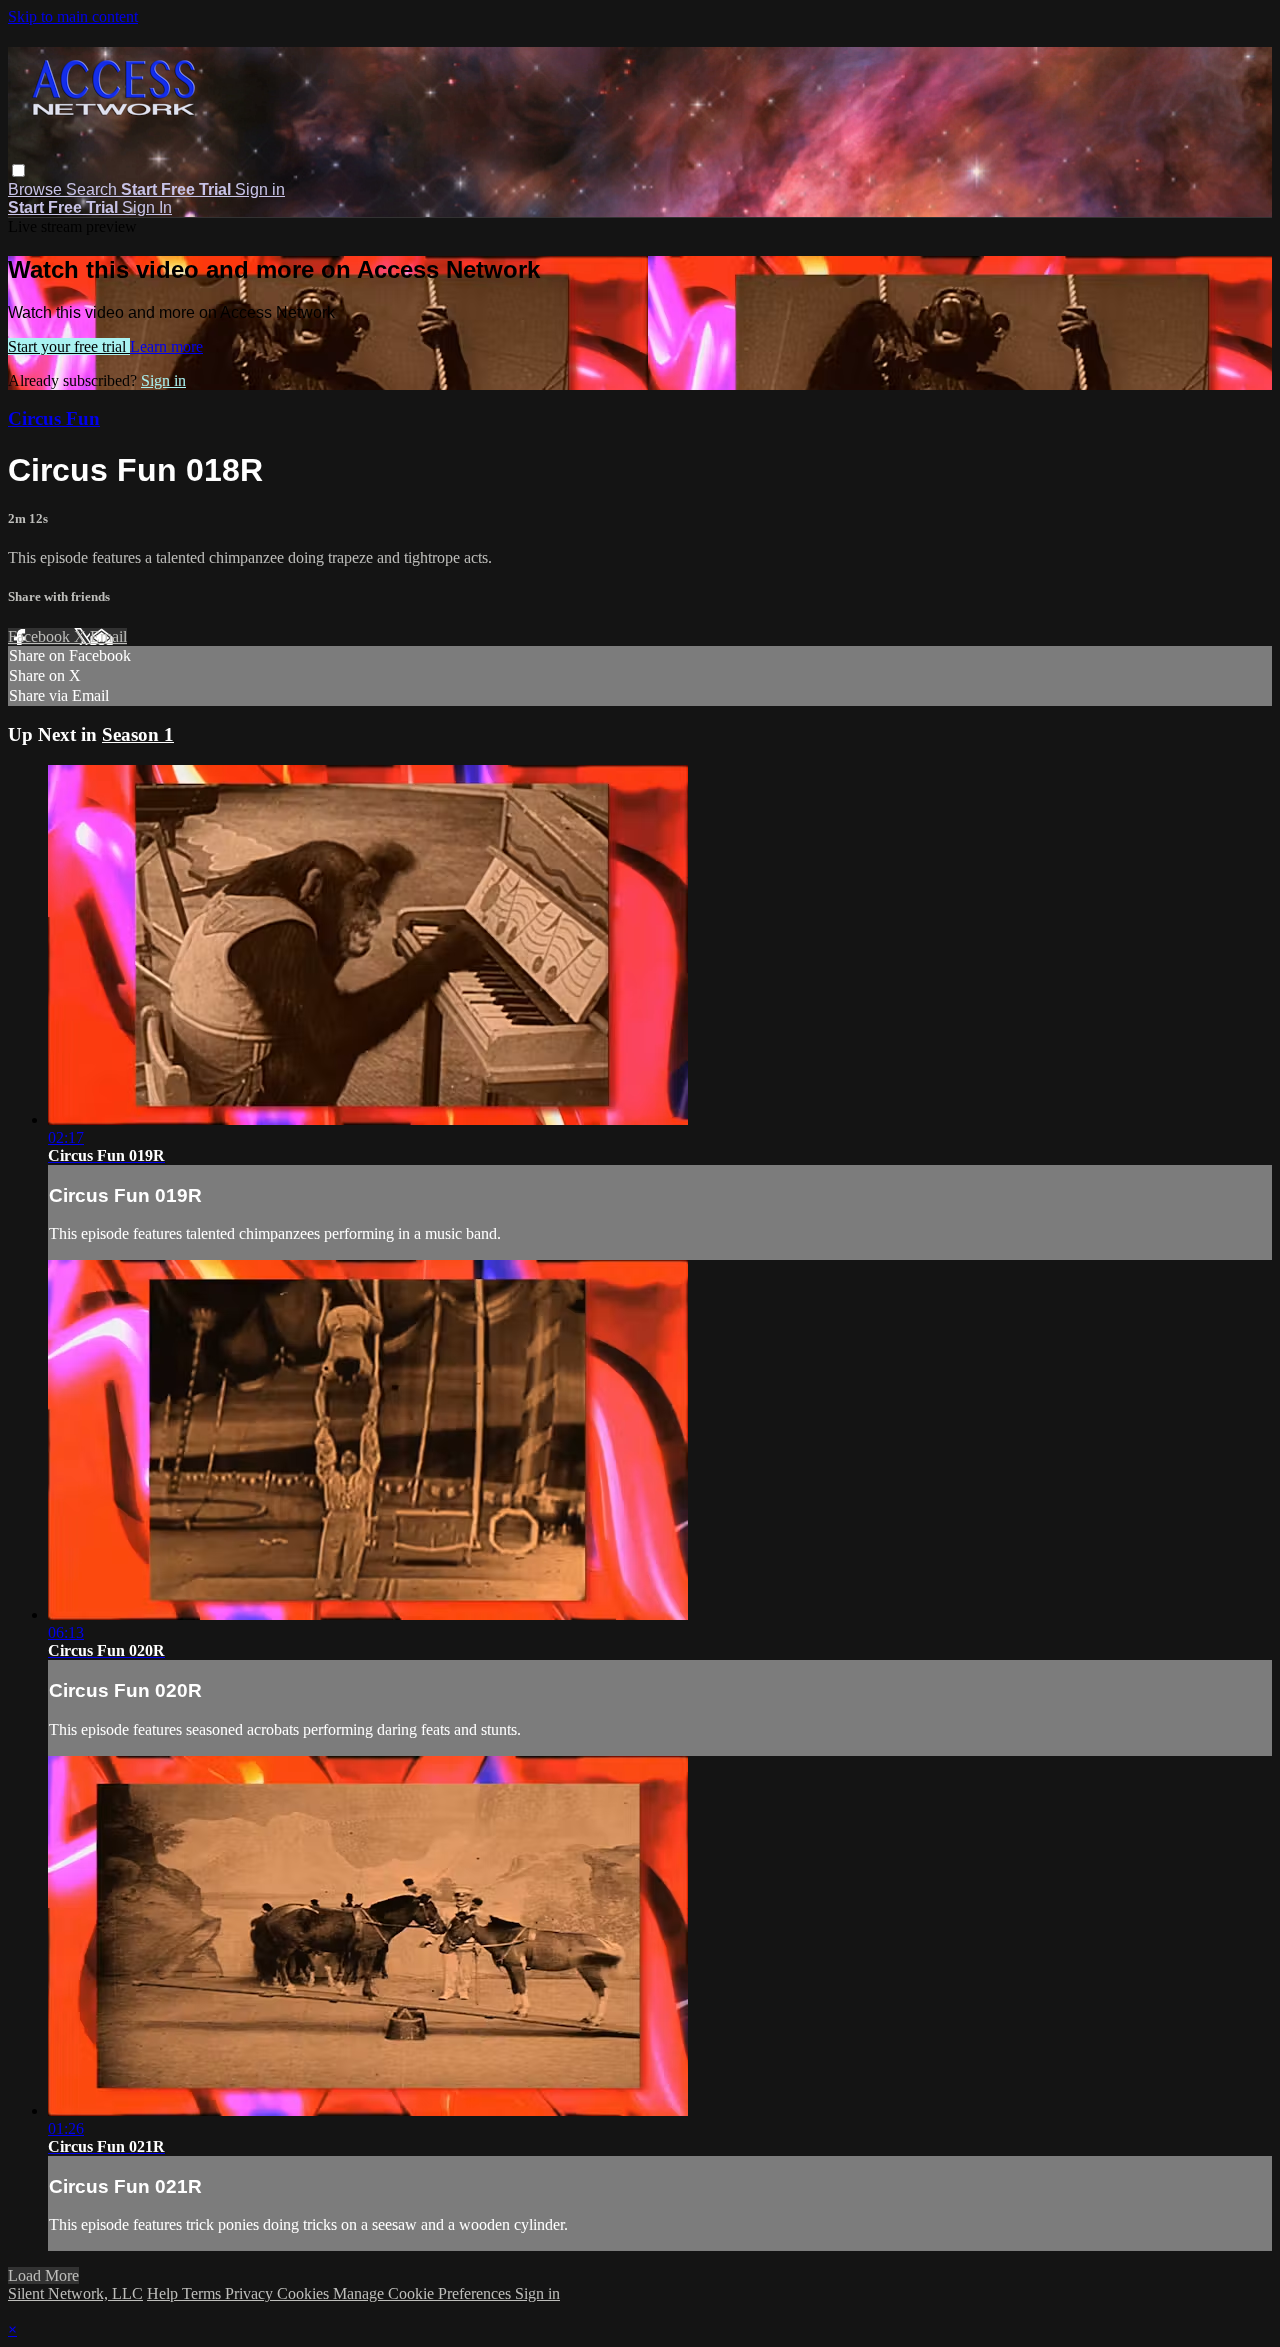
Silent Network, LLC (75, 2293)
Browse (37, 189)
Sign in (260, 189)
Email (108, 636)
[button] (18, 170)
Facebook (41, 636)
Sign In (147, 207)
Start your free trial (69, 346)
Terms (203, 2293)
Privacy (251, 2293)
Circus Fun (54, 418)
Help (164, 2293)
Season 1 (138, 734)
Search (93, 189)
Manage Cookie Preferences (424, 2293)
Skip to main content (73, 16)
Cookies (305, 2293)
